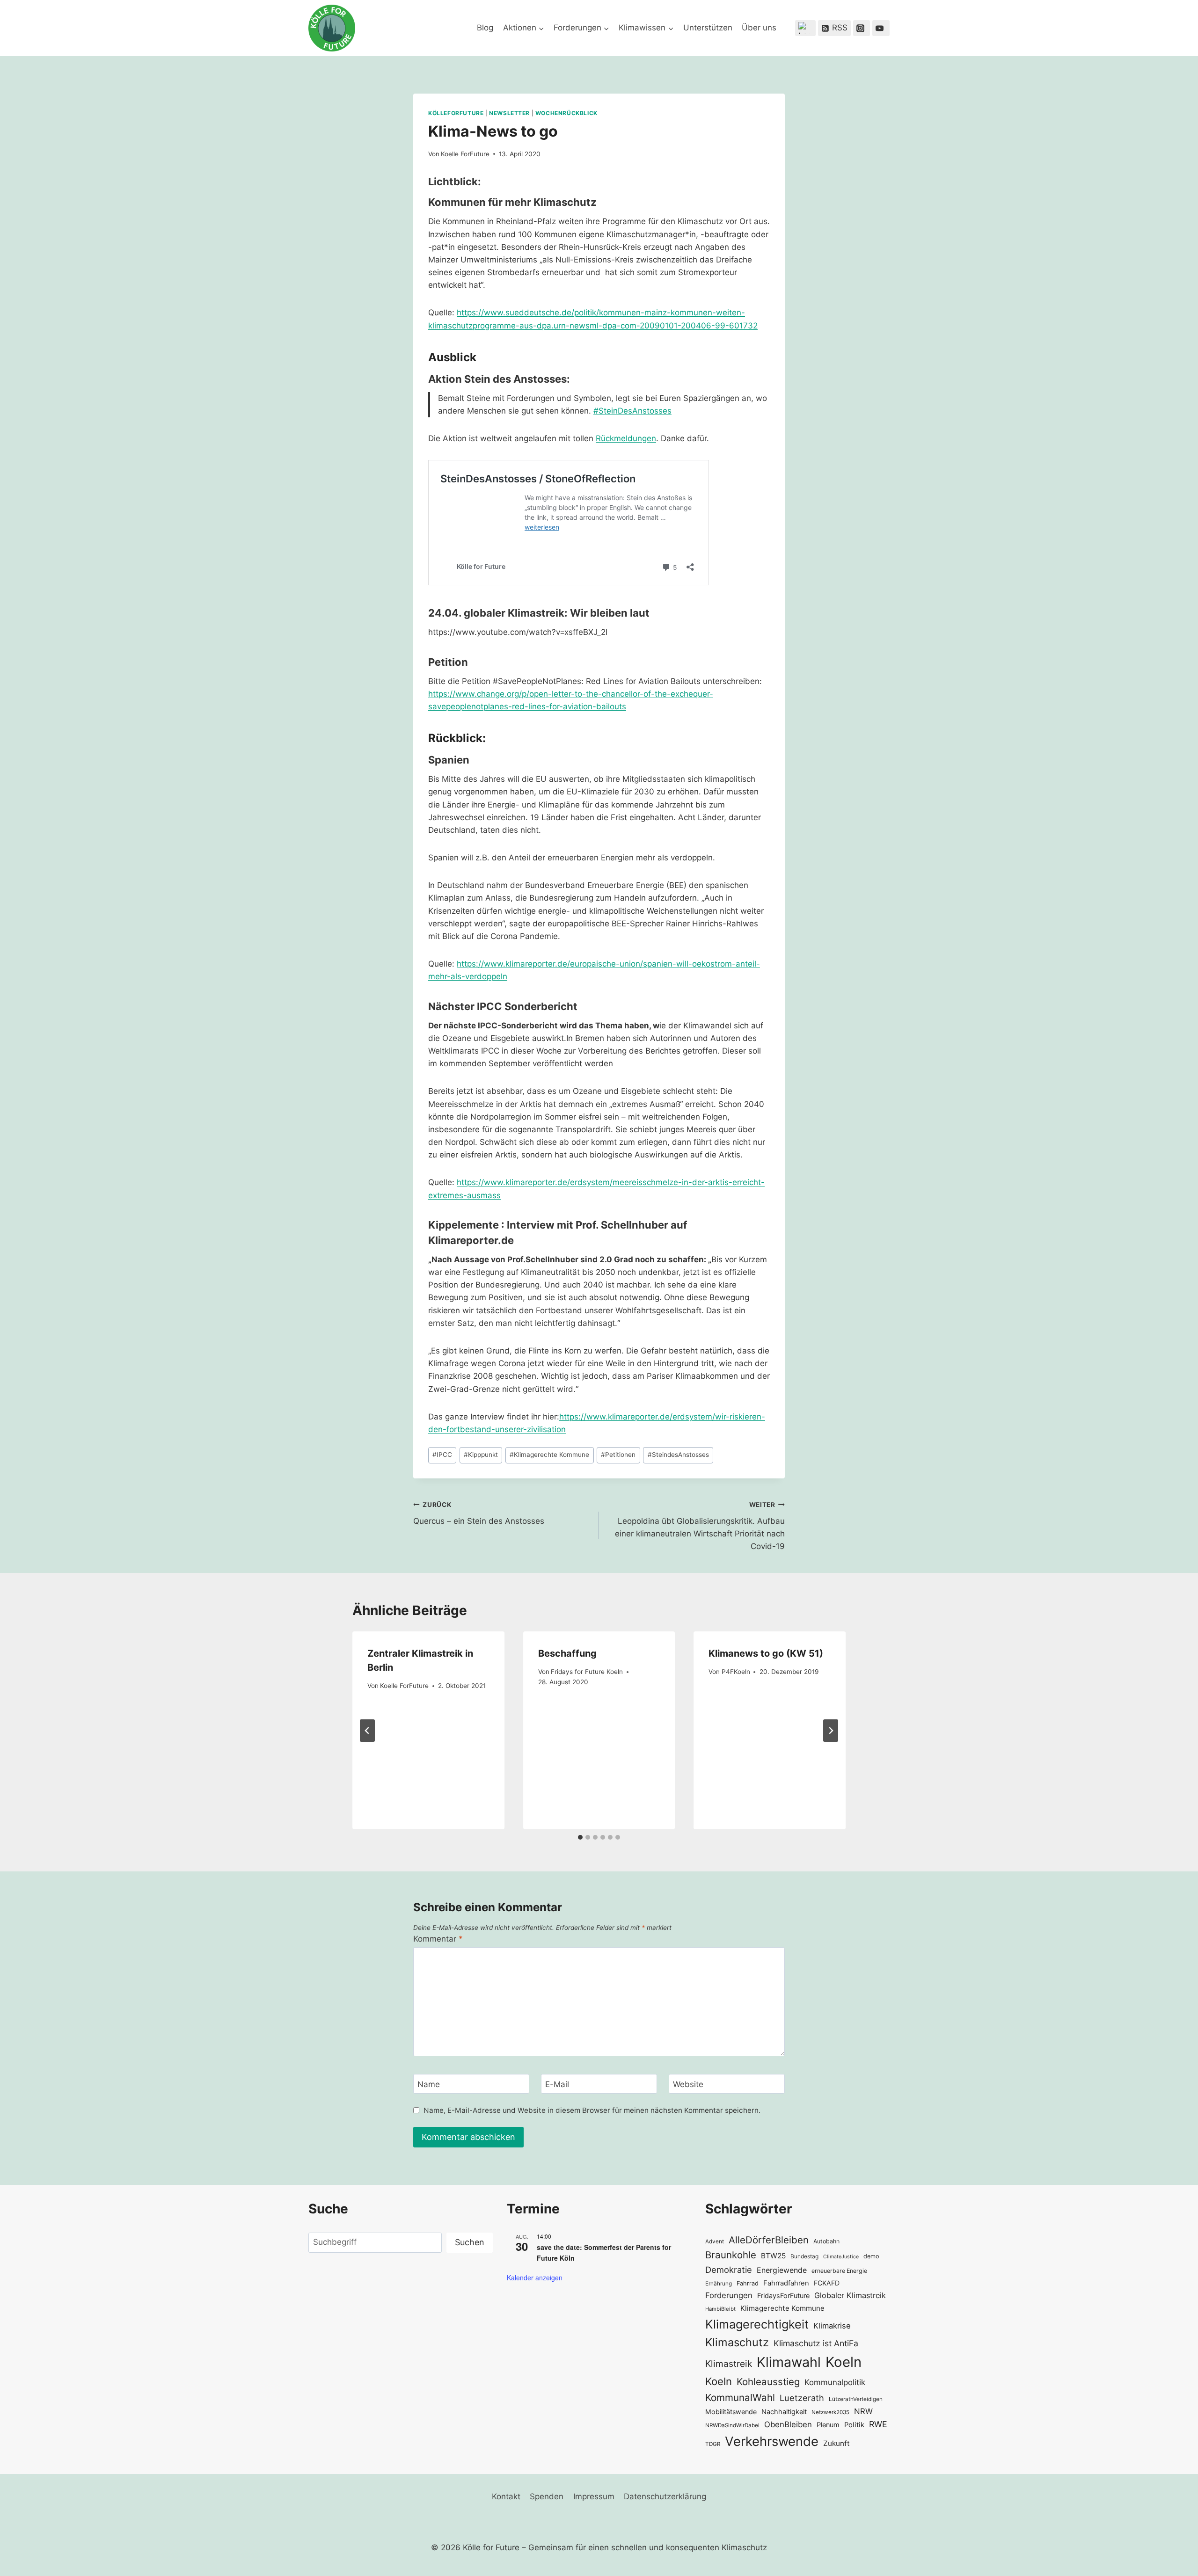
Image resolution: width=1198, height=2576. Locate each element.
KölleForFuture (456, 113)
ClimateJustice (841, 2257)
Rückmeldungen (626, 438)
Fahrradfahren (786, 2283)
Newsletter (509, 113)
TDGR (713, 2444)
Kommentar (438, 1939)
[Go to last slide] (367, 1731)
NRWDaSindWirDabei (732, 2425)
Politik (854, 2425)
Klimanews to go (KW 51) (766, 1653)
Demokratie (729, 2270)
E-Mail (557, 2084)
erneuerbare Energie (839, 2271)
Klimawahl (789, 2362)
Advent (715, 2241)
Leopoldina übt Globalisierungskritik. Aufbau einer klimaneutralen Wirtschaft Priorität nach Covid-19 (700, 1526)
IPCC (442, 1455)
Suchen (470, 2242)
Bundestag (804, 2256)
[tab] (580, 1837)
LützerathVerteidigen (856, 2399)
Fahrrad (748, 2283)
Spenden (547, 2496)
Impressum (594, 2496)
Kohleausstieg (768, 2382)
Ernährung (719, 2284)
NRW (863, 2411)
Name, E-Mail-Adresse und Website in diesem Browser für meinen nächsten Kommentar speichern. (592, 2110)
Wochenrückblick (566, 113)
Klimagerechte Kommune (549, 1455)
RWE (878, 2424)
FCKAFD (827, 2283)
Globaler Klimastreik (850, 2295)
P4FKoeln (736, 1672)
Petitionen (618, 1455)
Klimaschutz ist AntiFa (816, 2343)
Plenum (828, 2425)
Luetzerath (802, 2398)
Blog (485, 28)
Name (429, 2084)
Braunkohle (731, 2255)
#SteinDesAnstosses (632, 411)
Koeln (844, 2362)
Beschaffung (567, 1653)
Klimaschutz (737, 2342)
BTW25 (773, 2256)
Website (688, 2084)
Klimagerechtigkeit (757, 2324)
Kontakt (506, 2496)
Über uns (759, 28)
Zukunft (836, 2443)
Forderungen (729, 2295)
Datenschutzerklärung (665, 2496)
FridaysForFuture (783, 2296)
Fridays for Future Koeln (587, 1672)
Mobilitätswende (731, 2412)
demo (871, 2256)
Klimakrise (832, 2326)
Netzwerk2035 (830, 2412)
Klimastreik (729, 2364)
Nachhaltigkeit (784, 2412)
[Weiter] (831, 1731)
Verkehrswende (772, 2441)
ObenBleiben (788, 2424)
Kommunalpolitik (835, 2382)
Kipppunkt (481, 1455)
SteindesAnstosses (678, 1455)
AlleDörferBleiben (769, 2240)
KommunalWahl (740, 2398)
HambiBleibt (720, 2309)
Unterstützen (708, 28)
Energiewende (782, 2270)
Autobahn (826, 2241)
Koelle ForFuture (465, 154)
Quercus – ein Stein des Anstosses (479, 1513)
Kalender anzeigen (535, 2278)
